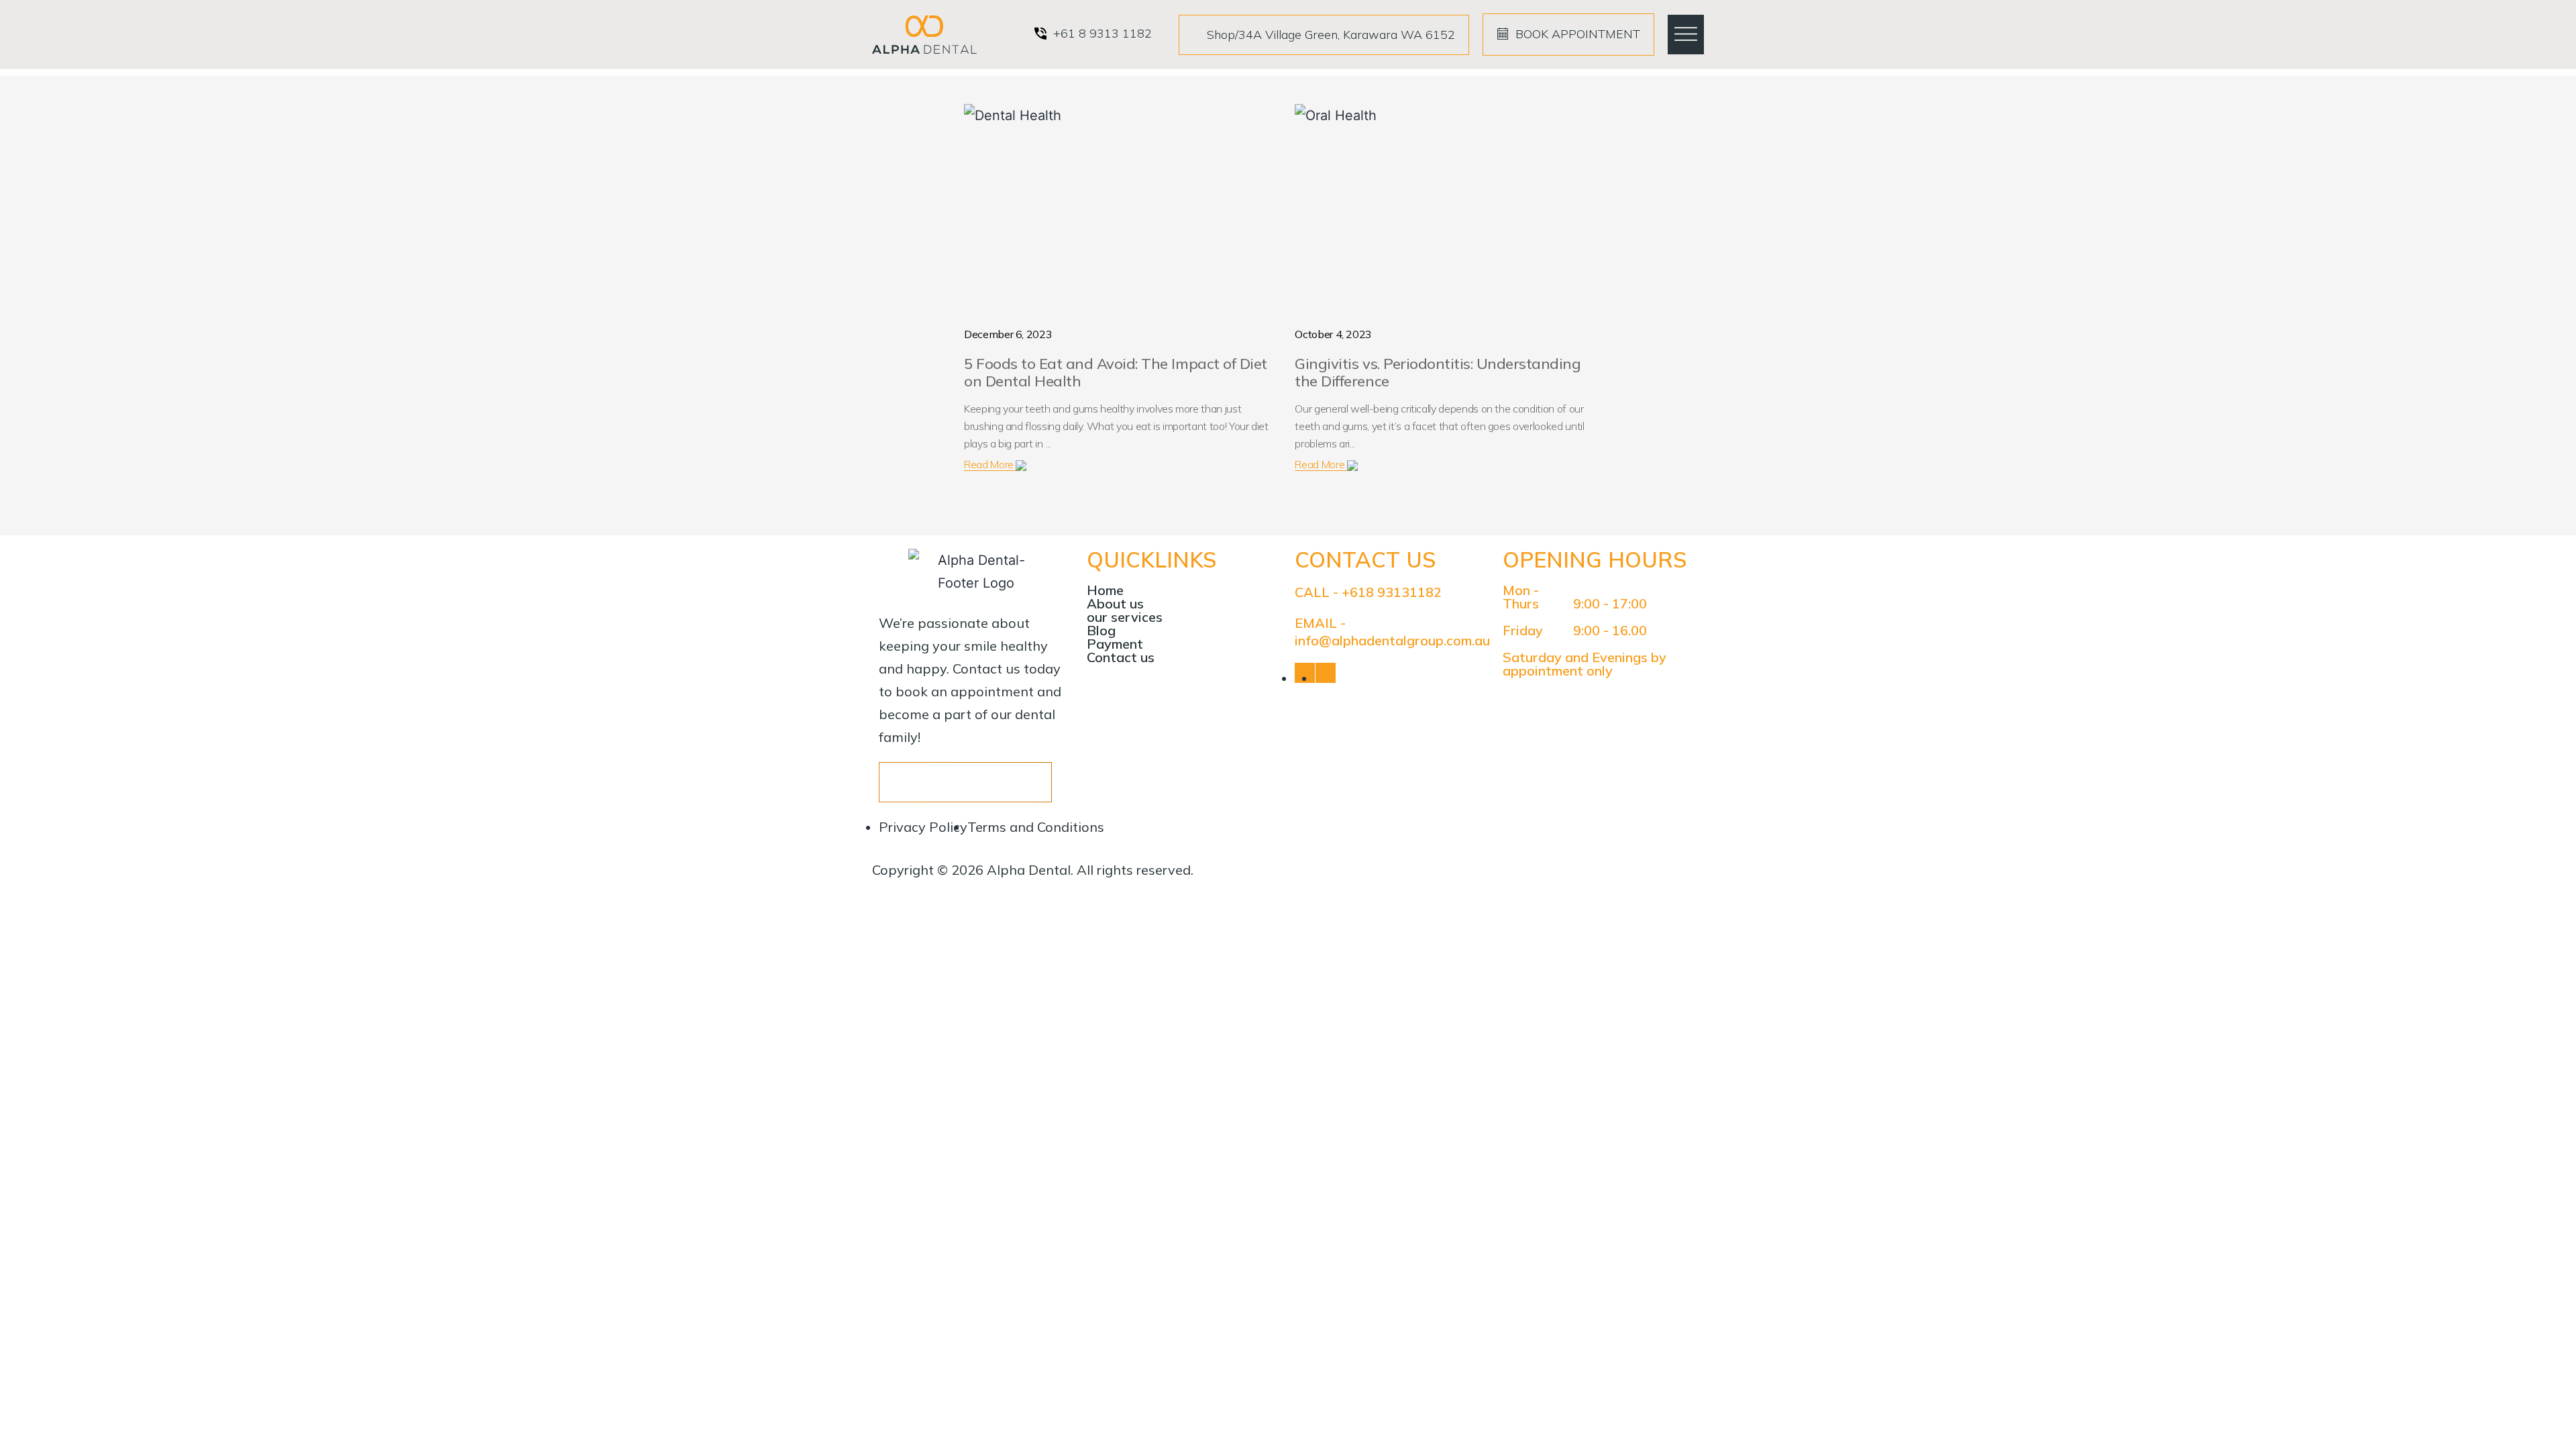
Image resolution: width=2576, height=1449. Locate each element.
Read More (990, 464)
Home (1105, 590)
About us (1115, 604)
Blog (1101, 631)
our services (1125, 617)
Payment (1115, 644)
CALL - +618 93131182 (1368, 592)
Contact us (1121, 657)
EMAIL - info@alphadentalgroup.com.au (1392, 632)
